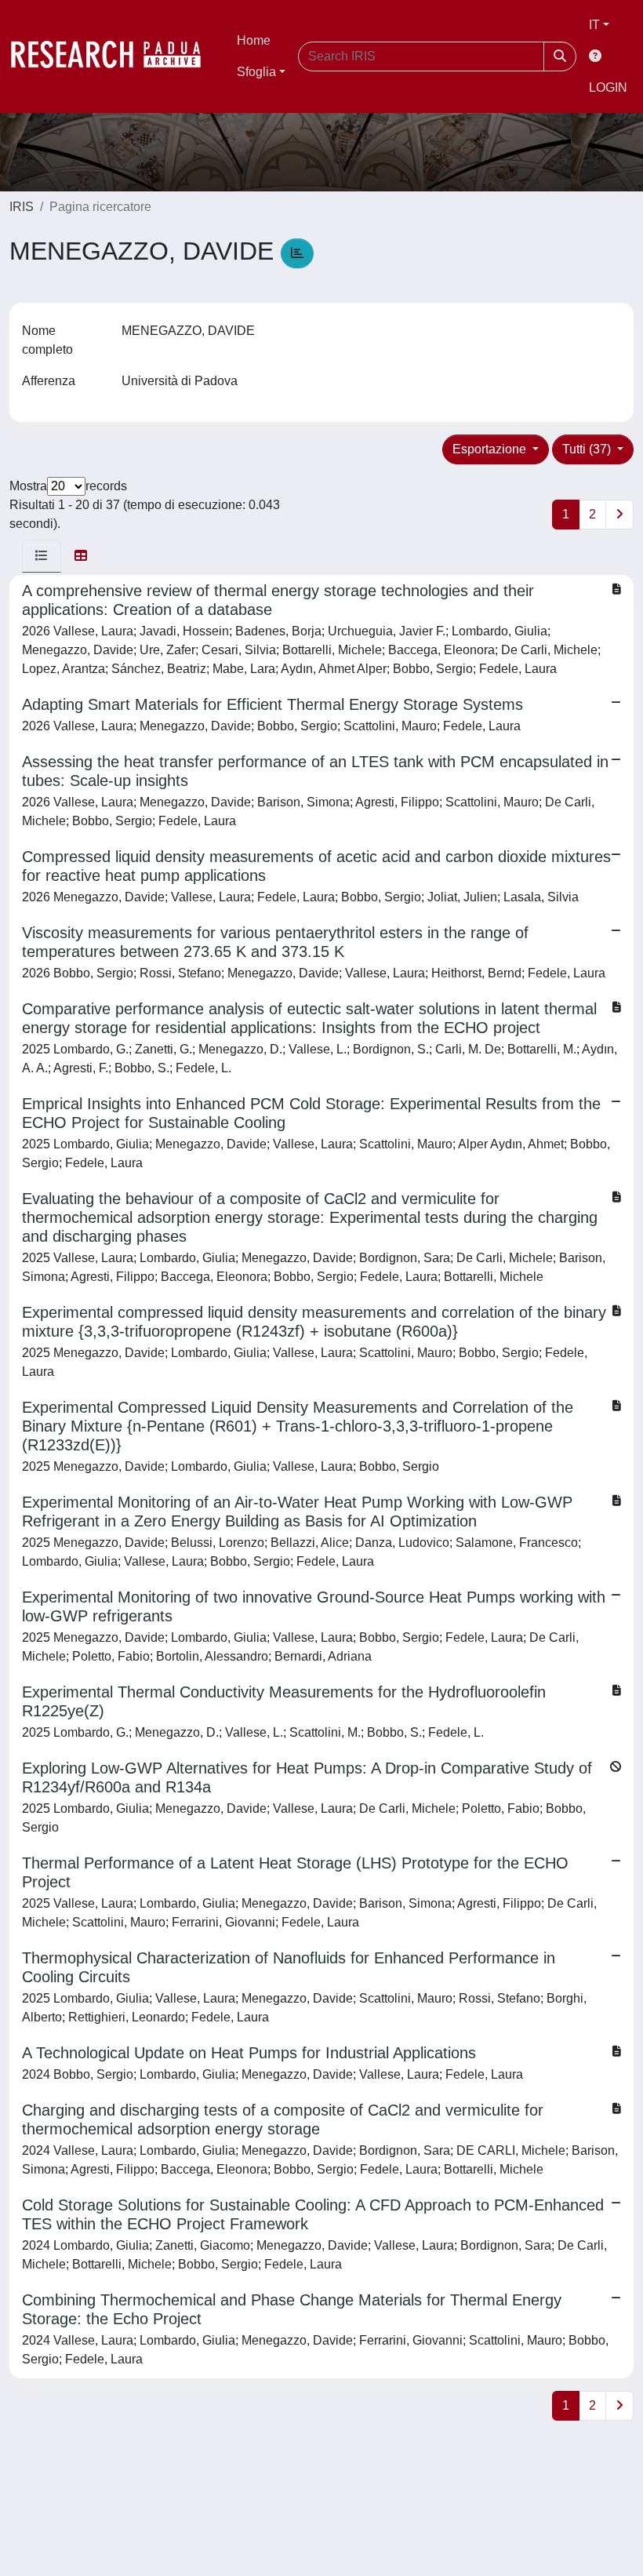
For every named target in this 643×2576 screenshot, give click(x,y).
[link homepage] (114, 56)
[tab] (42, 556)
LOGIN (608, 87)
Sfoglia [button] (256, 72)
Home (254, 40)
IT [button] (594, 25)
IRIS (22, 207)
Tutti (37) (588, 449)
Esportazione (491, 449)
